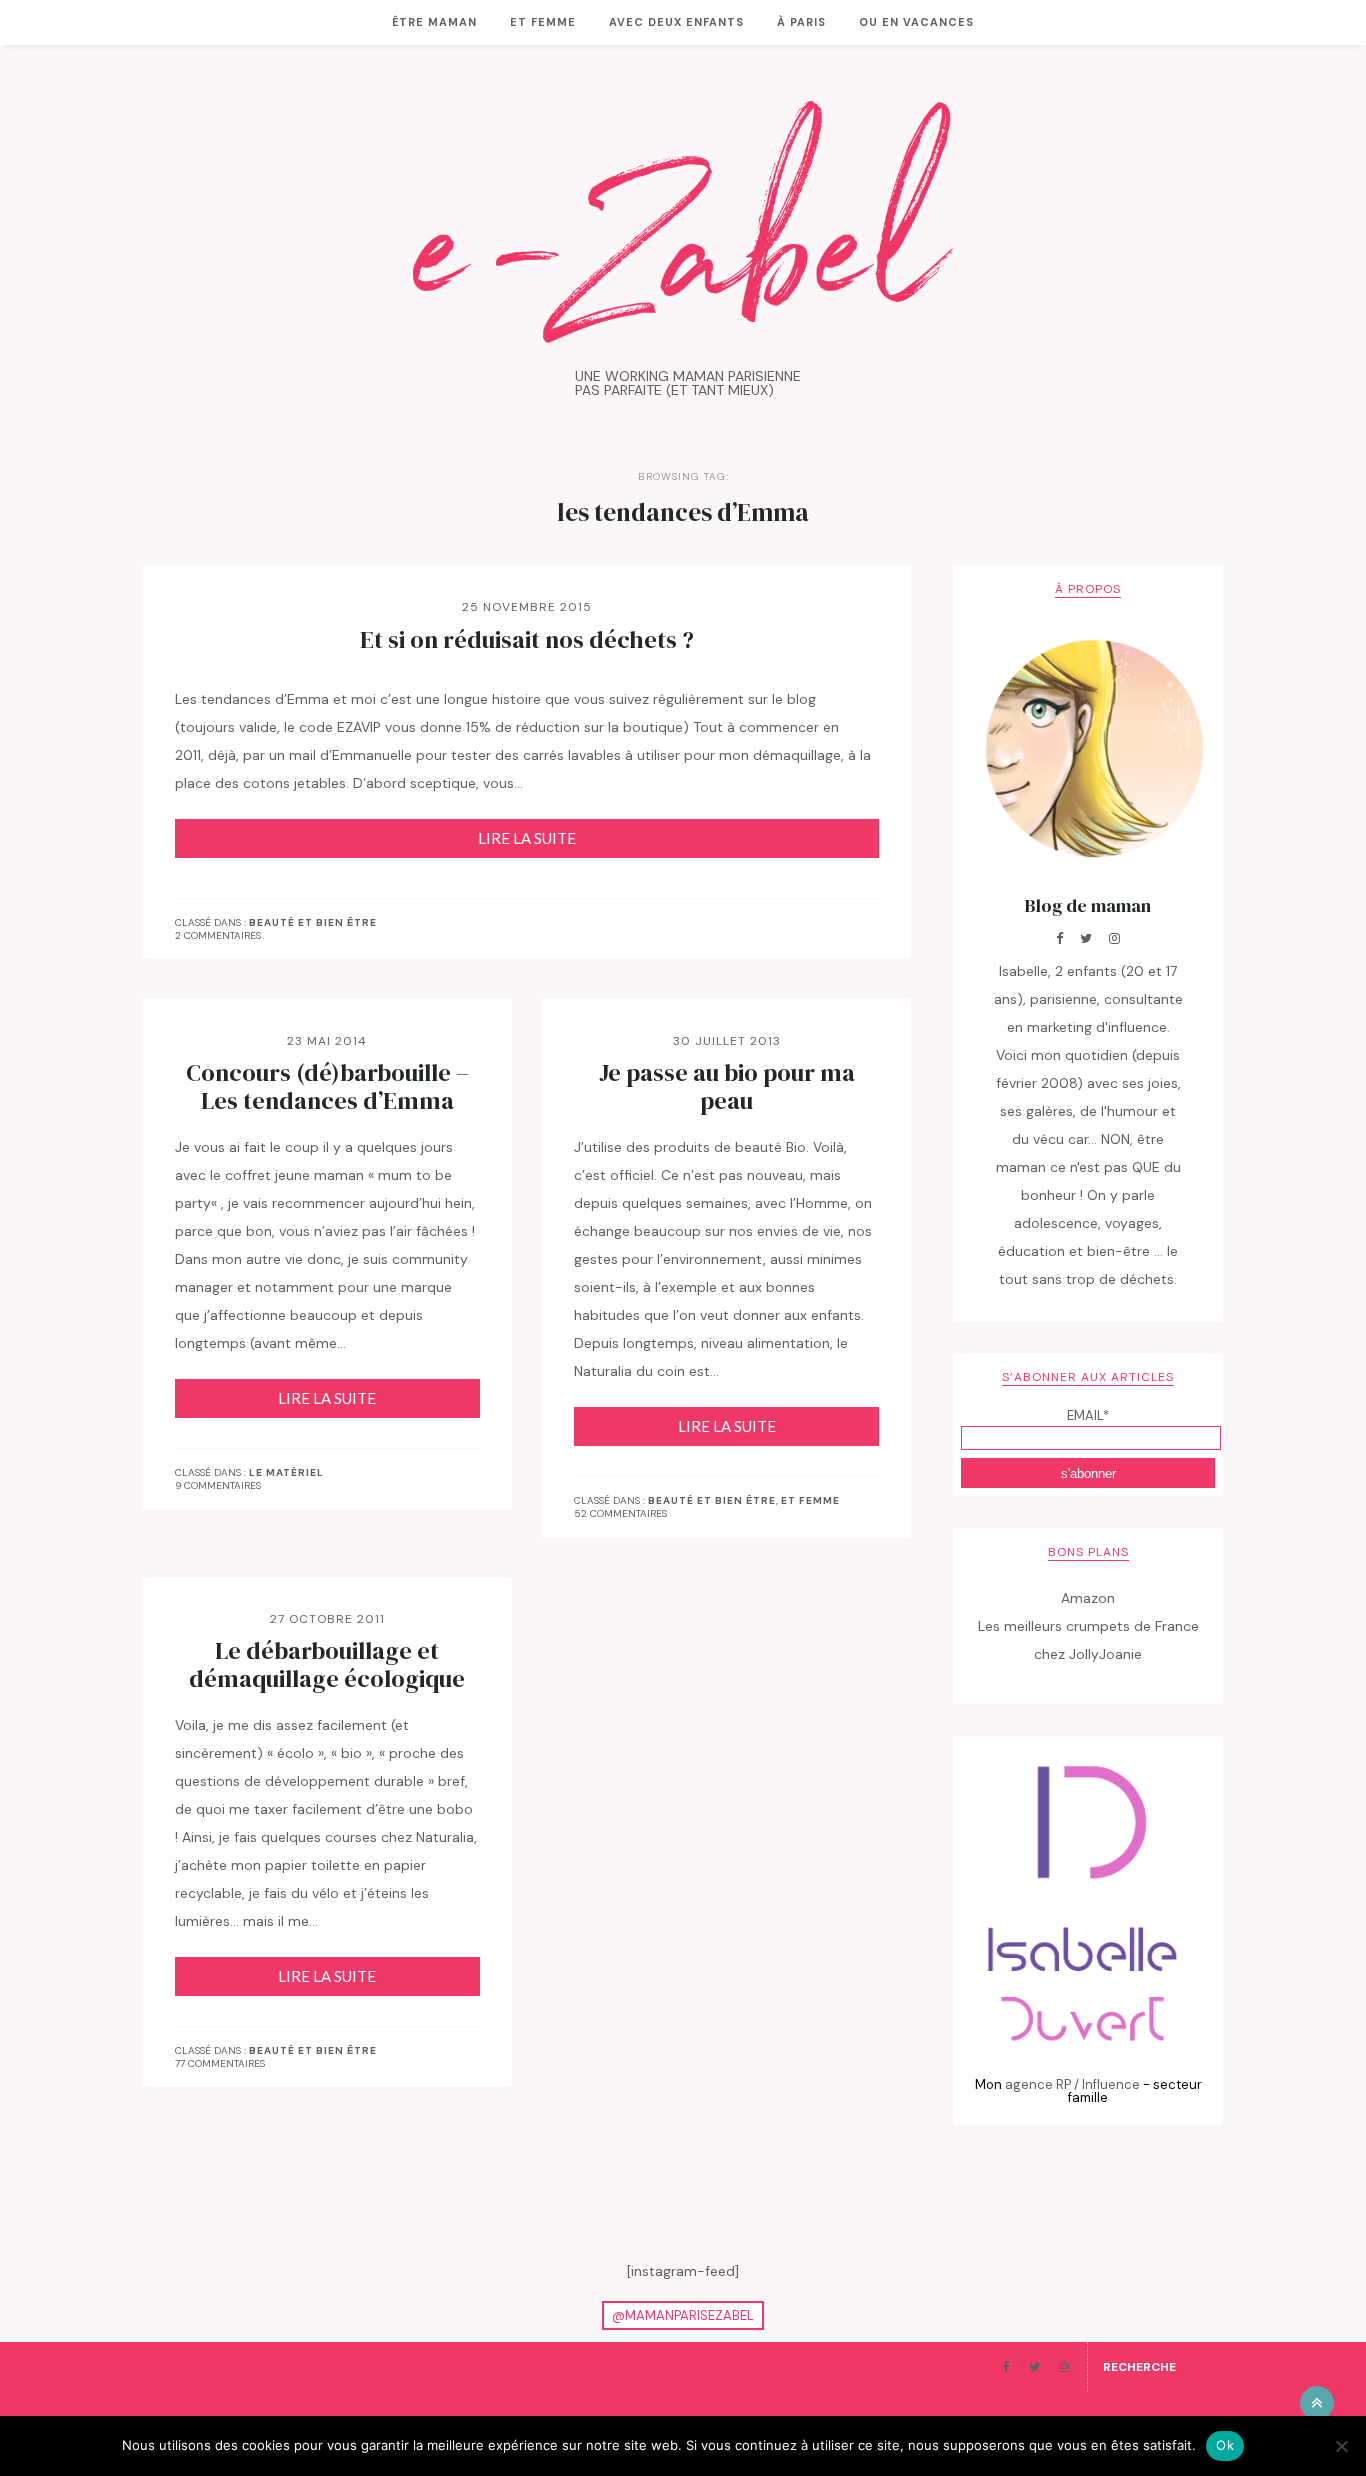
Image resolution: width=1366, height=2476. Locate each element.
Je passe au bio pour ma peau (727, 1087)
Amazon (1088, 1598)
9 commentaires (218, 1485)
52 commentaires (620, 1513)
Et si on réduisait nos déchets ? (527, 640)
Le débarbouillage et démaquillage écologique (327, 1665)
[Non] (1341, 2446)
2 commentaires (218, 935)
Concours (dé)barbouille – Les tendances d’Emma (327, 1087)
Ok (1225, 2445)
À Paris (801, 22)
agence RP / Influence (1072, 2084)
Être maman (434, 22)
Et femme (543, 22)
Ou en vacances (916, 22)
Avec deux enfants (676, 22)
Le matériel (286, 1473)
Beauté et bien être (313, 923)
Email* (1088, 1415)
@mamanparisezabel (683, 2315)
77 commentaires (220, 2063)
